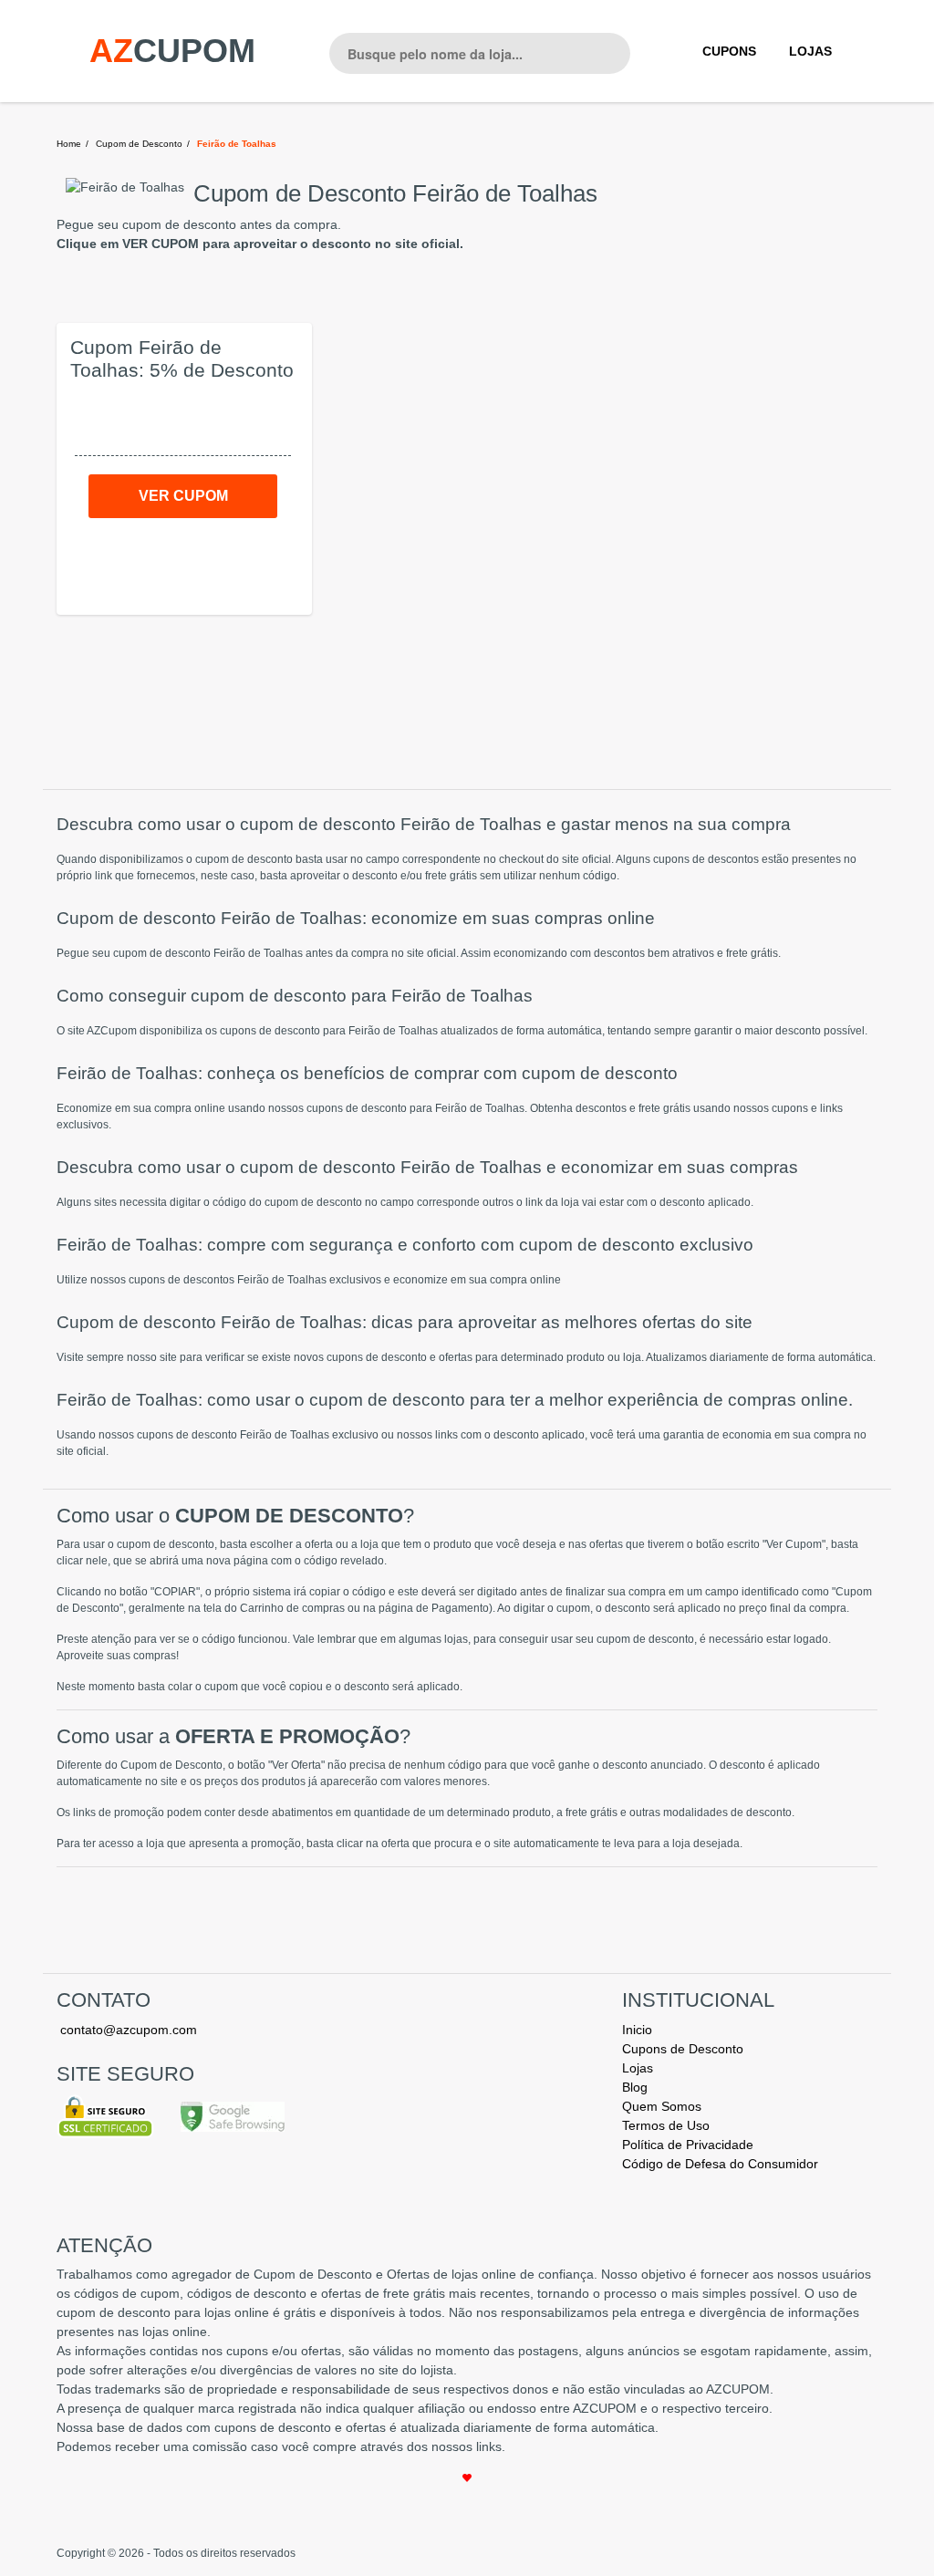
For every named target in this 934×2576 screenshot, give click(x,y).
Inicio (637, 2030)
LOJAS (810, 51)
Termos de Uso (666, 2125)
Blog (635, 2087)
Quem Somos (662, 2106)
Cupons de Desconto (683, 2049)
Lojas (638, 2068)
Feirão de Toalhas (237, 144)
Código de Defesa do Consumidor (720, 2164)
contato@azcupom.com (129, 2030)
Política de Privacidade (688, 2145)
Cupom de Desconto (139, 144)
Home (69, 144)
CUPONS (729, 51)
